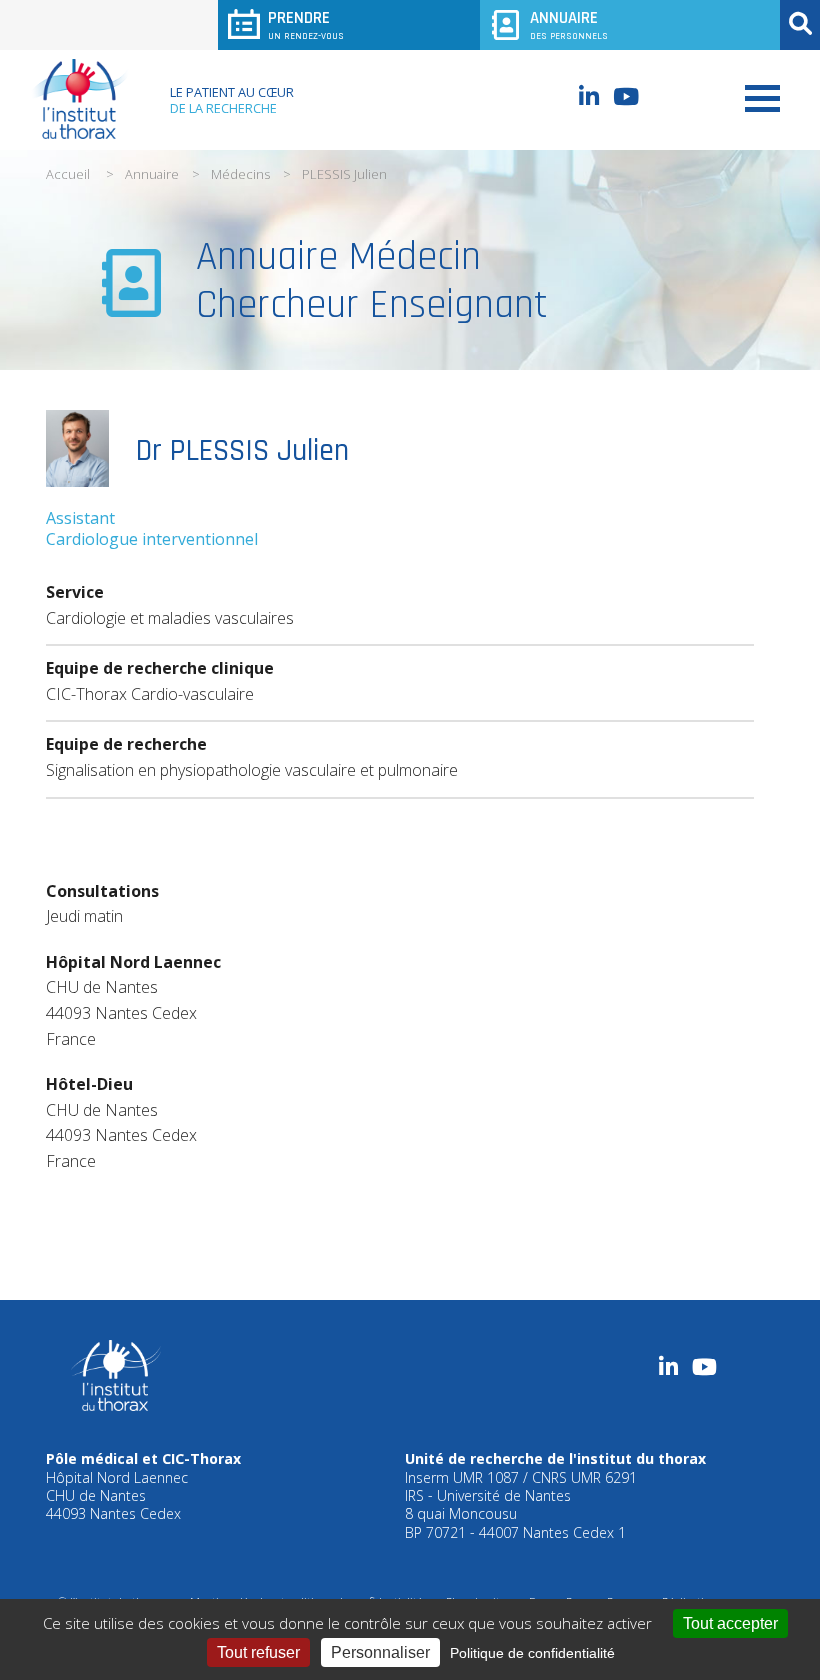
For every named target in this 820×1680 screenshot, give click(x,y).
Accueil (68, 174)
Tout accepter (730, 1623)
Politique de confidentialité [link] (532, 1653)
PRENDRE (306, 24)
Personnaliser (380, 1652)
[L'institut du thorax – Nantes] (80, 99)
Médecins (240, 174)
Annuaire (152, 174)
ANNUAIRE (569, 24)
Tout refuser (258, 1652)
